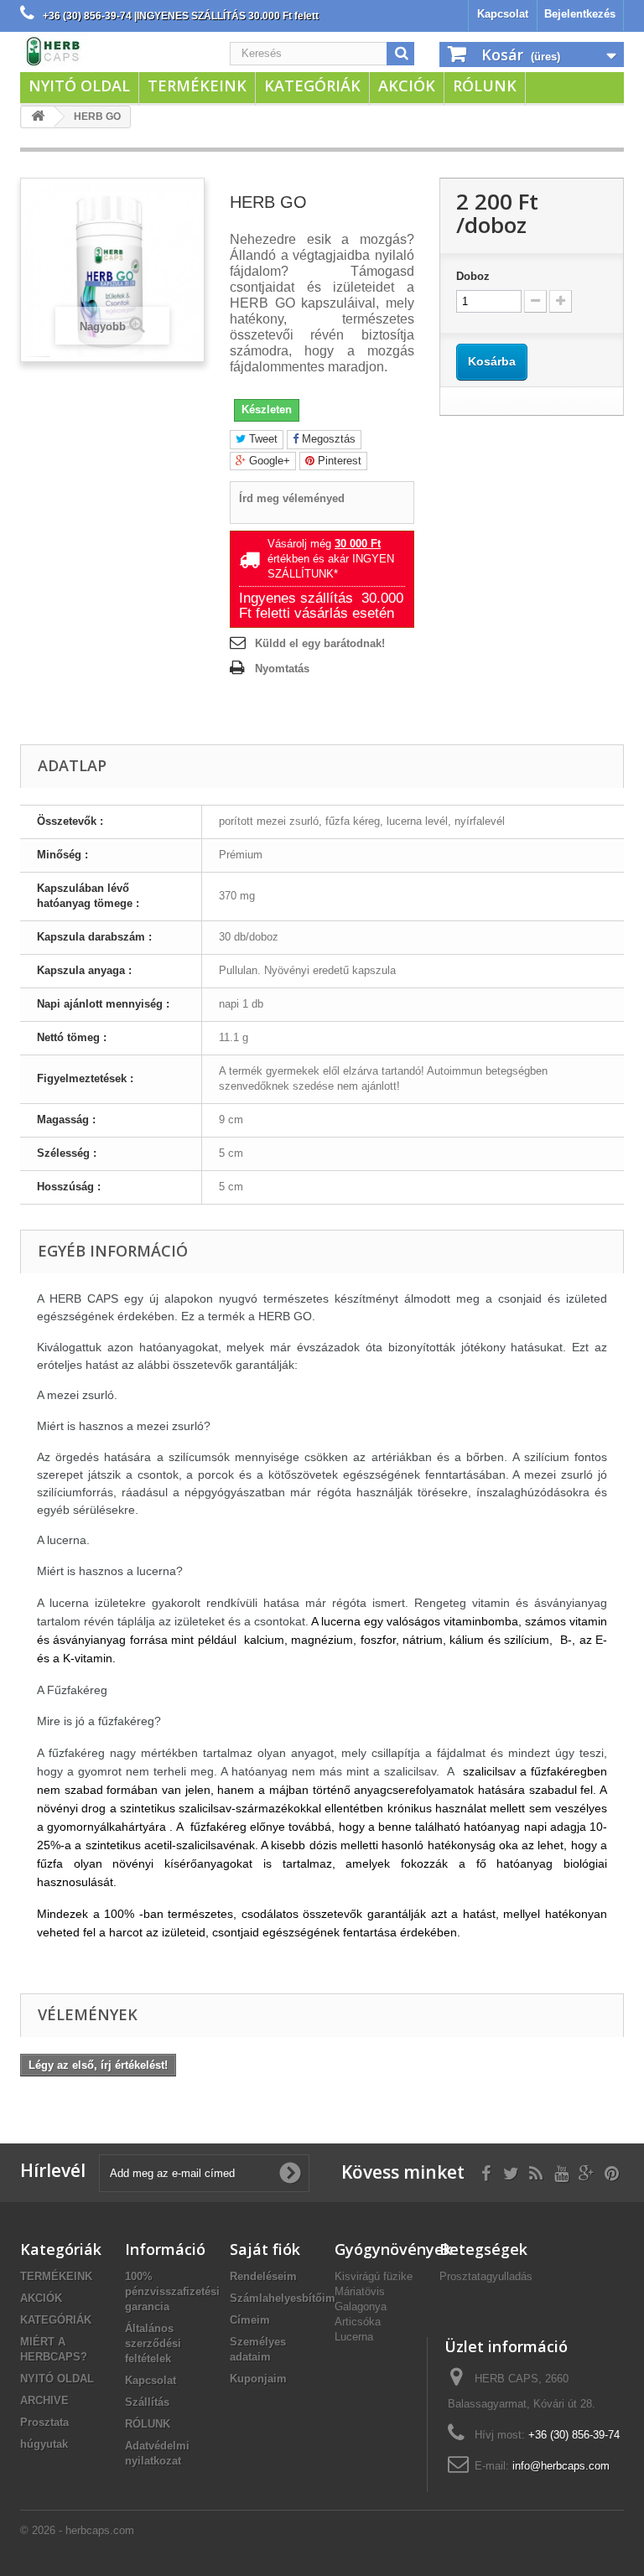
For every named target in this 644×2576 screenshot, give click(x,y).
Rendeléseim (263, 2276)
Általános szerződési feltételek (153, 2343)
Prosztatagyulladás (486, 2276)
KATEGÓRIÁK (312, 86)
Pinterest (338, 461)
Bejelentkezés (580, 14)
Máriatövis (360, 2291)
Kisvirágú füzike (374, 2276)
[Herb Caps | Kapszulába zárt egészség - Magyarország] (112, 51)
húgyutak (44, 2444)
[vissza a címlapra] (38, 117)
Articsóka (358, 2322)
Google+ (268, 461)
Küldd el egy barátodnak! (320, 643)
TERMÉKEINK (197, 86)
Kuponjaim (258, 2379)
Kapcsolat (503, 14)
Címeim (250, 2320)
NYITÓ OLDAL (79, 86)
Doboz (473, 276)
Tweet (262, 439)
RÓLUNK (485, 86)
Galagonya (361, 2306)
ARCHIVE (44, 2400)
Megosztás (327, 439)
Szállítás (147, 2402)
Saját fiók (265, 2249)
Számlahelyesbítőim (283, 2298)
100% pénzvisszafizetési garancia (172, 2291)
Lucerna (354, 2337)
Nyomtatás (282, 669)
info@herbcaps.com (561, 2466)
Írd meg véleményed (292, 498)
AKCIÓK (407, 86)
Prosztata (44, 2422)
